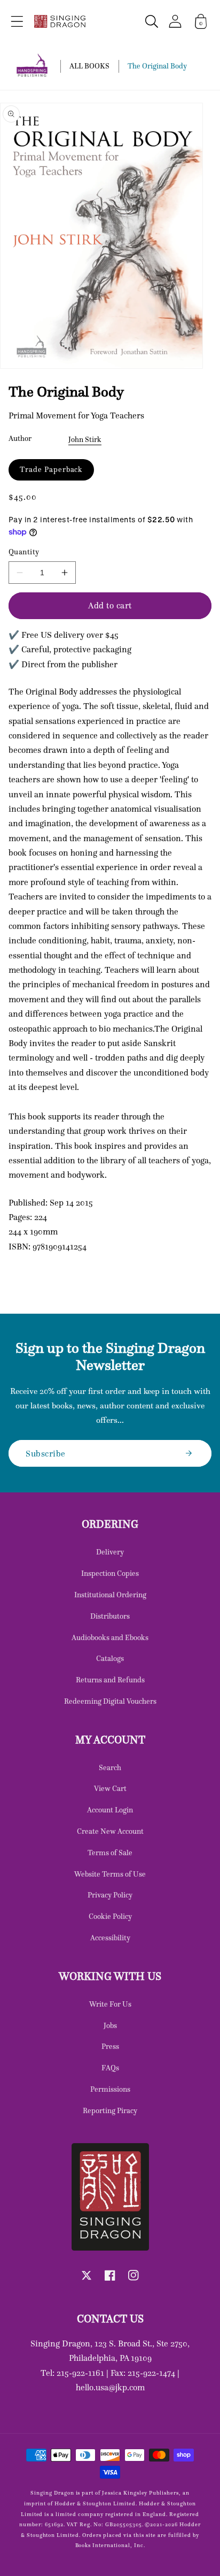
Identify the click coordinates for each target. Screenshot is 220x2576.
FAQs (110, 2068)
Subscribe (46, 1453)
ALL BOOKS (89, 66)
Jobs (110, 2025)
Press (110, 2046)
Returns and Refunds (110, 1680)
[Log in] (175, 21)
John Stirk (85, 439)
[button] (17, 21)
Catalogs (110, 1658)
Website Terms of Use (110, 1874)
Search (110, 1767)
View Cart (110, 1788)
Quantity (24, 552)
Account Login (110, 1810)
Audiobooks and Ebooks (110, 1637)
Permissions (110, 2089)
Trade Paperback (51, 469)
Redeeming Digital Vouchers (110, 1701)
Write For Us (110, 2004)
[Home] (60, 21)
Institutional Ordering (110, 1595)
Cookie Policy (110, 1916)
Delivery (110, 1552)
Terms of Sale (110, 1853)
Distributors (110, 1616)
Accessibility (110, 1938)
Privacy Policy (110, 1895)
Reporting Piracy (110, 2110)
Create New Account (110, 1831)
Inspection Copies (110, 1573)
